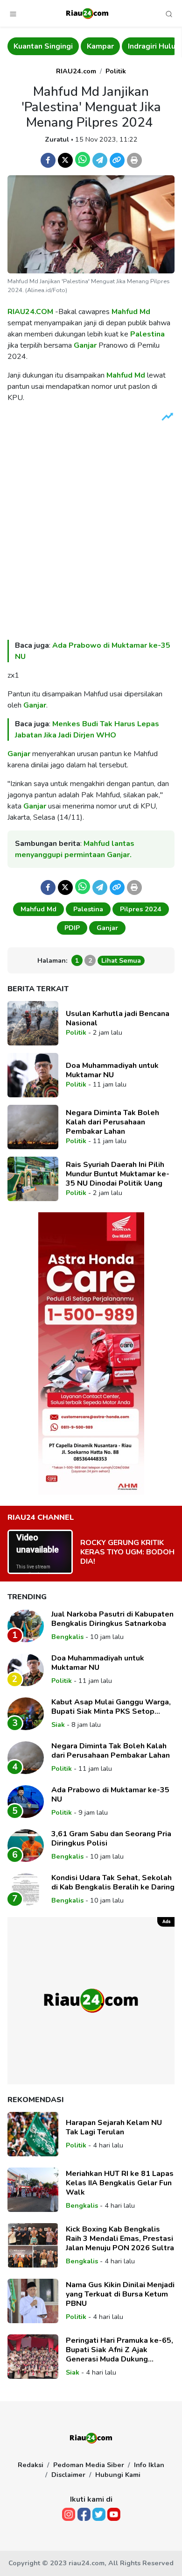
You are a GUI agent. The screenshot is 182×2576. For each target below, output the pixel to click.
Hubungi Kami (118, 2475)
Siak (58, 1724)
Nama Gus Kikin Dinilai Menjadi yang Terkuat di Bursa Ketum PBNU (120, 2294)
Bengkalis (135, 46)
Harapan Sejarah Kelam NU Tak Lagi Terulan (114, 2127)
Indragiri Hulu (79, 46)
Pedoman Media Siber (89, 2465)
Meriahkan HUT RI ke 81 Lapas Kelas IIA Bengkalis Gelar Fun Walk (120, 2183)
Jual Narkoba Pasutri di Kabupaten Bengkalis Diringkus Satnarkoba (112, 1619)
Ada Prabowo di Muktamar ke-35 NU (110, 1795)
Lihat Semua (121, 960)
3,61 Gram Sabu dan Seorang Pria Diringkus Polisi (111, 1839)
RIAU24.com (76, 71)
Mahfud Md (131, 312)
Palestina (147, 334)
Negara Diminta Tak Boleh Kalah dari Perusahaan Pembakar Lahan (112, 1122)
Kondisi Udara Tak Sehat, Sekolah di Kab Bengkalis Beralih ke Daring (113, 1882)
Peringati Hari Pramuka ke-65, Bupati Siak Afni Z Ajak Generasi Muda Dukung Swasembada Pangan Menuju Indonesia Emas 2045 (119, 2350)
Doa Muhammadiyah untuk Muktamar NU (112, 1070)
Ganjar (85, 345)
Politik (116, 71)
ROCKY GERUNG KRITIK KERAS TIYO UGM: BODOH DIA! (127, 1552)
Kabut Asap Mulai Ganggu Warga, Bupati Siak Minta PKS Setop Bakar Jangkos (111, 1707)
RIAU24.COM (30, 312)
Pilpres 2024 (141, 909)
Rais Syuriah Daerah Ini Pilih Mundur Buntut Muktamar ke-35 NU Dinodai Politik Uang (118, 1174)
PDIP (72, 928)
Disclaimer (68, 2475)
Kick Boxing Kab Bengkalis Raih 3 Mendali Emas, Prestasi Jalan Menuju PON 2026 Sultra (120, 2239)
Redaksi (31, 2465)
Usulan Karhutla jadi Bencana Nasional (118, 1018)
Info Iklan (149, 2465)
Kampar (28, 46)
